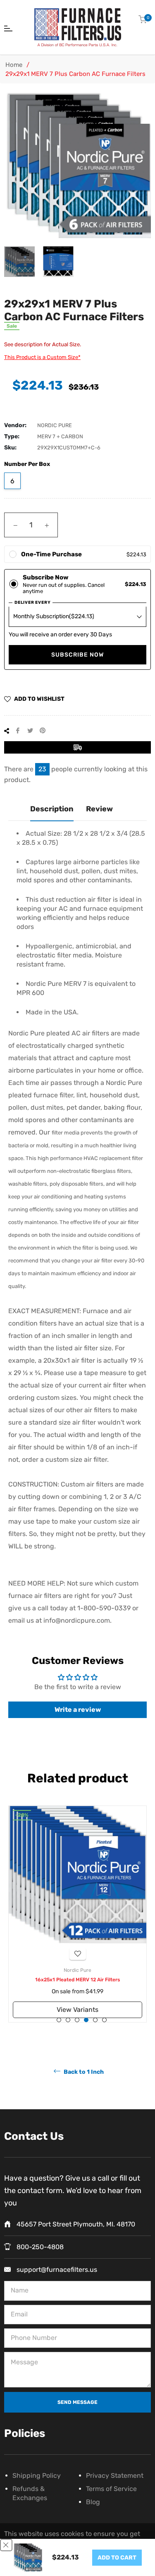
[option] (77, 1914)
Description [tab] (52, 809)
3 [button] (77, 2020)
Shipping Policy (37, 2476)
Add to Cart (117, 2558)
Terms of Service (111, 2489)
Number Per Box (27, 464)
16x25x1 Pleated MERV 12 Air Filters (77, 1980)
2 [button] (68, 2020)
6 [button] (104, 2020)
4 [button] (86, 2020)
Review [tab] (99, 809)
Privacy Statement (115, 2476)
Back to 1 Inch (83, 2072)
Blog (93, 2502)
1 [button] (59, 2020)
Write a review (78, 1710)
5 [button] (95, 2020)
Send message (77, 2402)
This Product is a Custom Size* (42, 357)
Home (14, 65)
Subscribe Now (77, 655)
